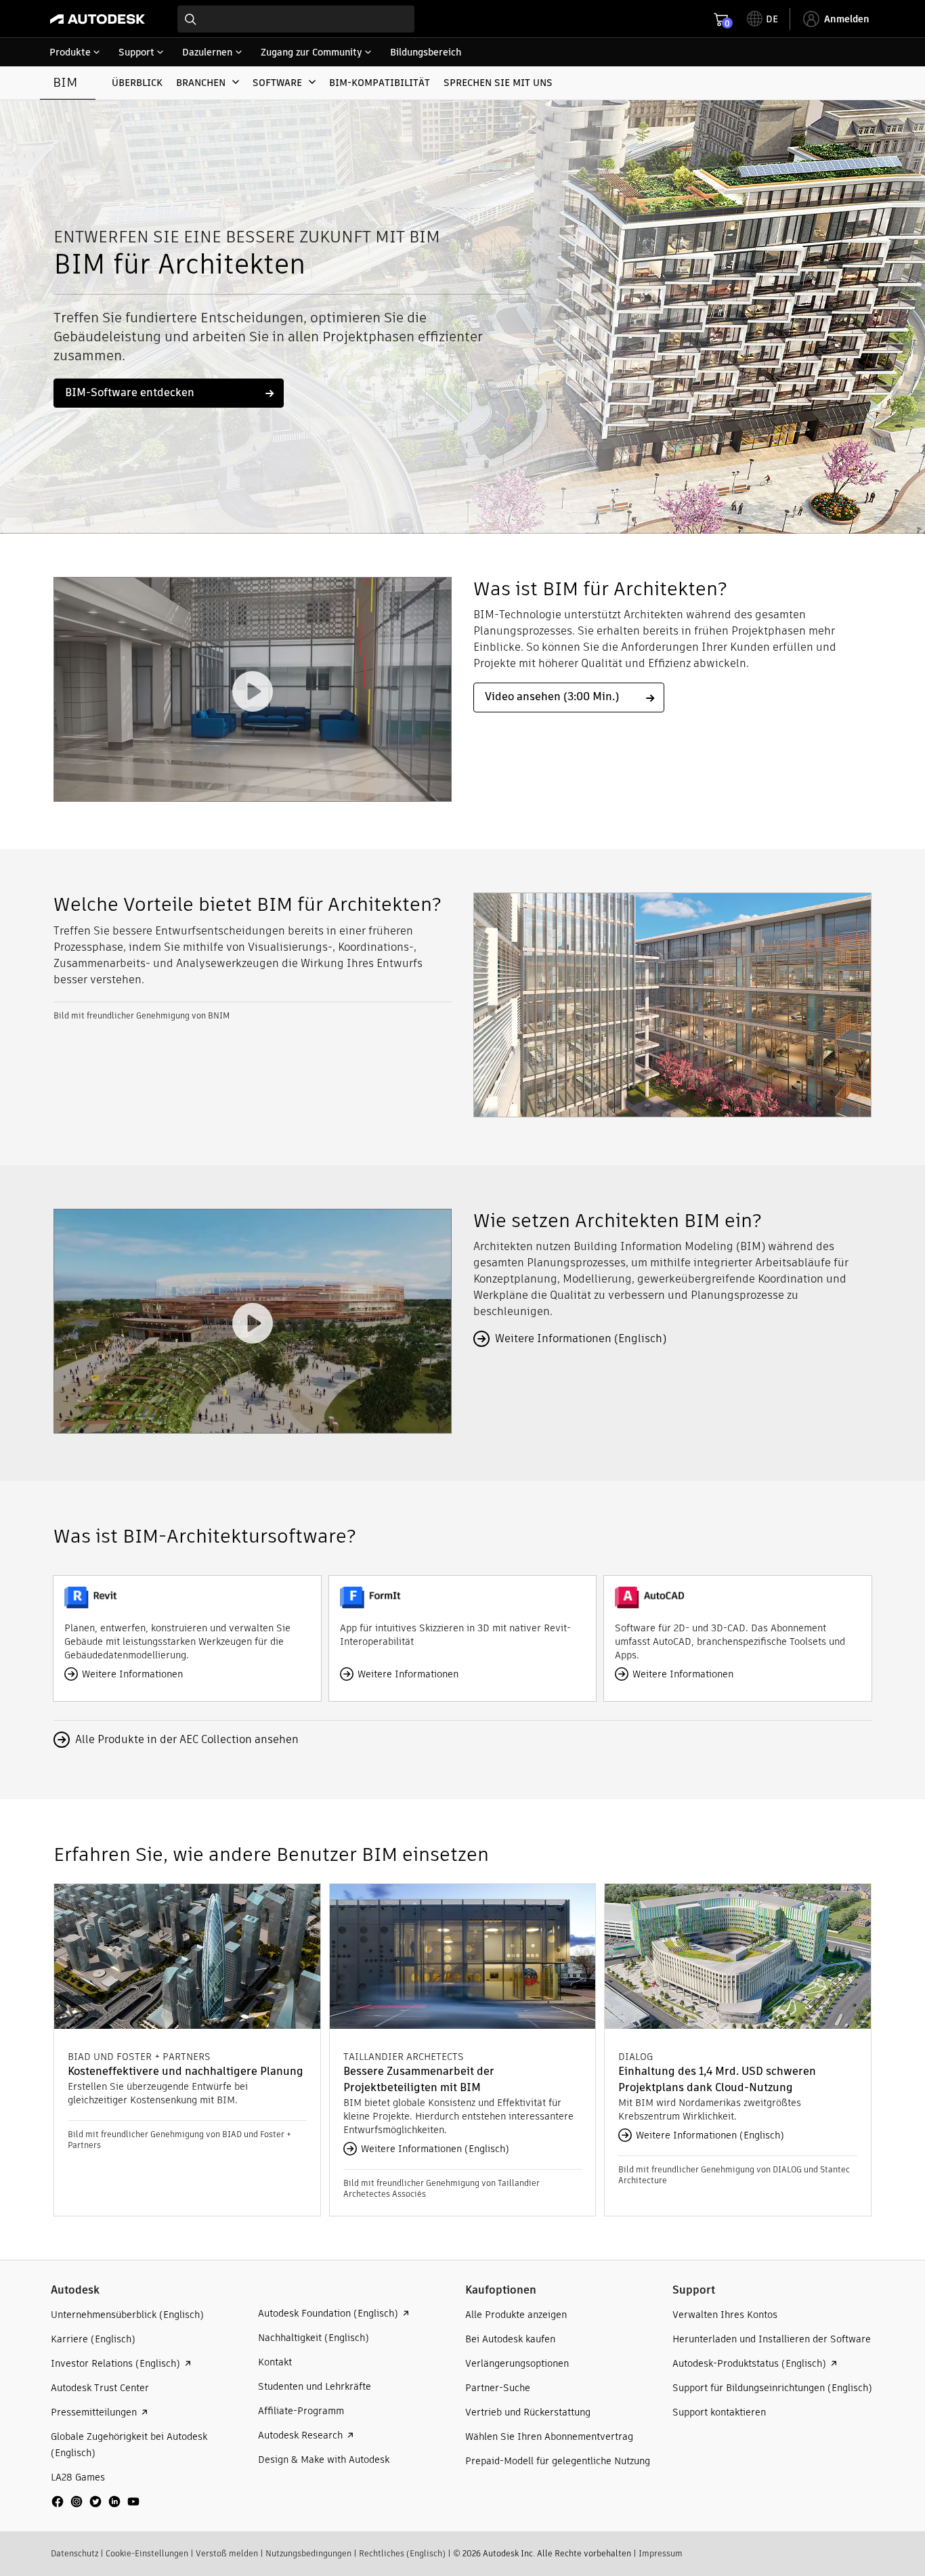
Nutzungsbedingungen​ (308, 2553)
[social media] (95, 2502)
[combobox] (296, 19)
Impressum (661, 2553)
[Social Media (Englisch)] (95, 2507)
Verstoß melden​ (227, 2553)
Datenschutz (74, 2553)
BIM (65, 82)
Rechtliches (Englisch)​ (402, 2553)
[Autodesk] (98, 19)
